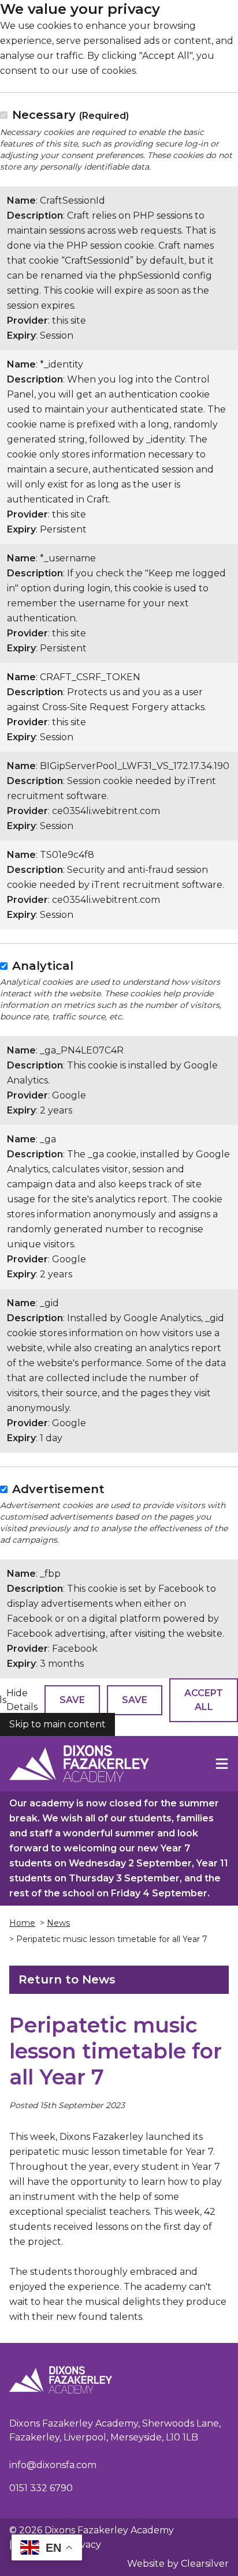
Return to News (67, 1979)
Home (22, 1923)
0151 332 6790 (41, 2488)
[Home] (79, 1764)
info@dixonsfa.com (53, 2465)
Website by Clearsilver (178, 2564)
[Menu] (222, 1764)
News (58, 1923)
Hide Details (22, 1700)
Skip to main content (57, 1724)
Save (72, 1700)
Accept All (204, 1700)
